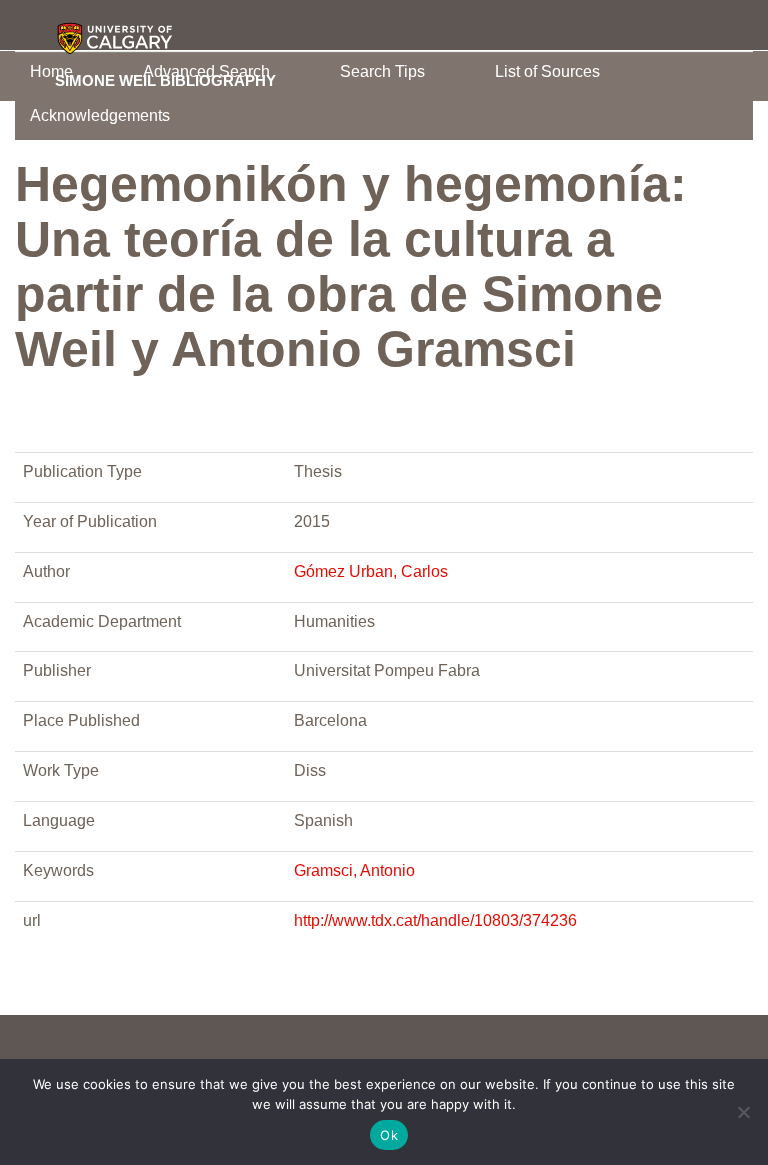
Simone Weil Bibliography (165, 80)
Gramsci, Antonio (354, 870)
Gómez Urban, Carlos (371, 571)
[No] (743, 1112)
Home (51, 71)
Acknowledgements (100, 115)
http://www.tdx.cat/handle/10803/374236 (435, 920)
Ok (389, 1135)
